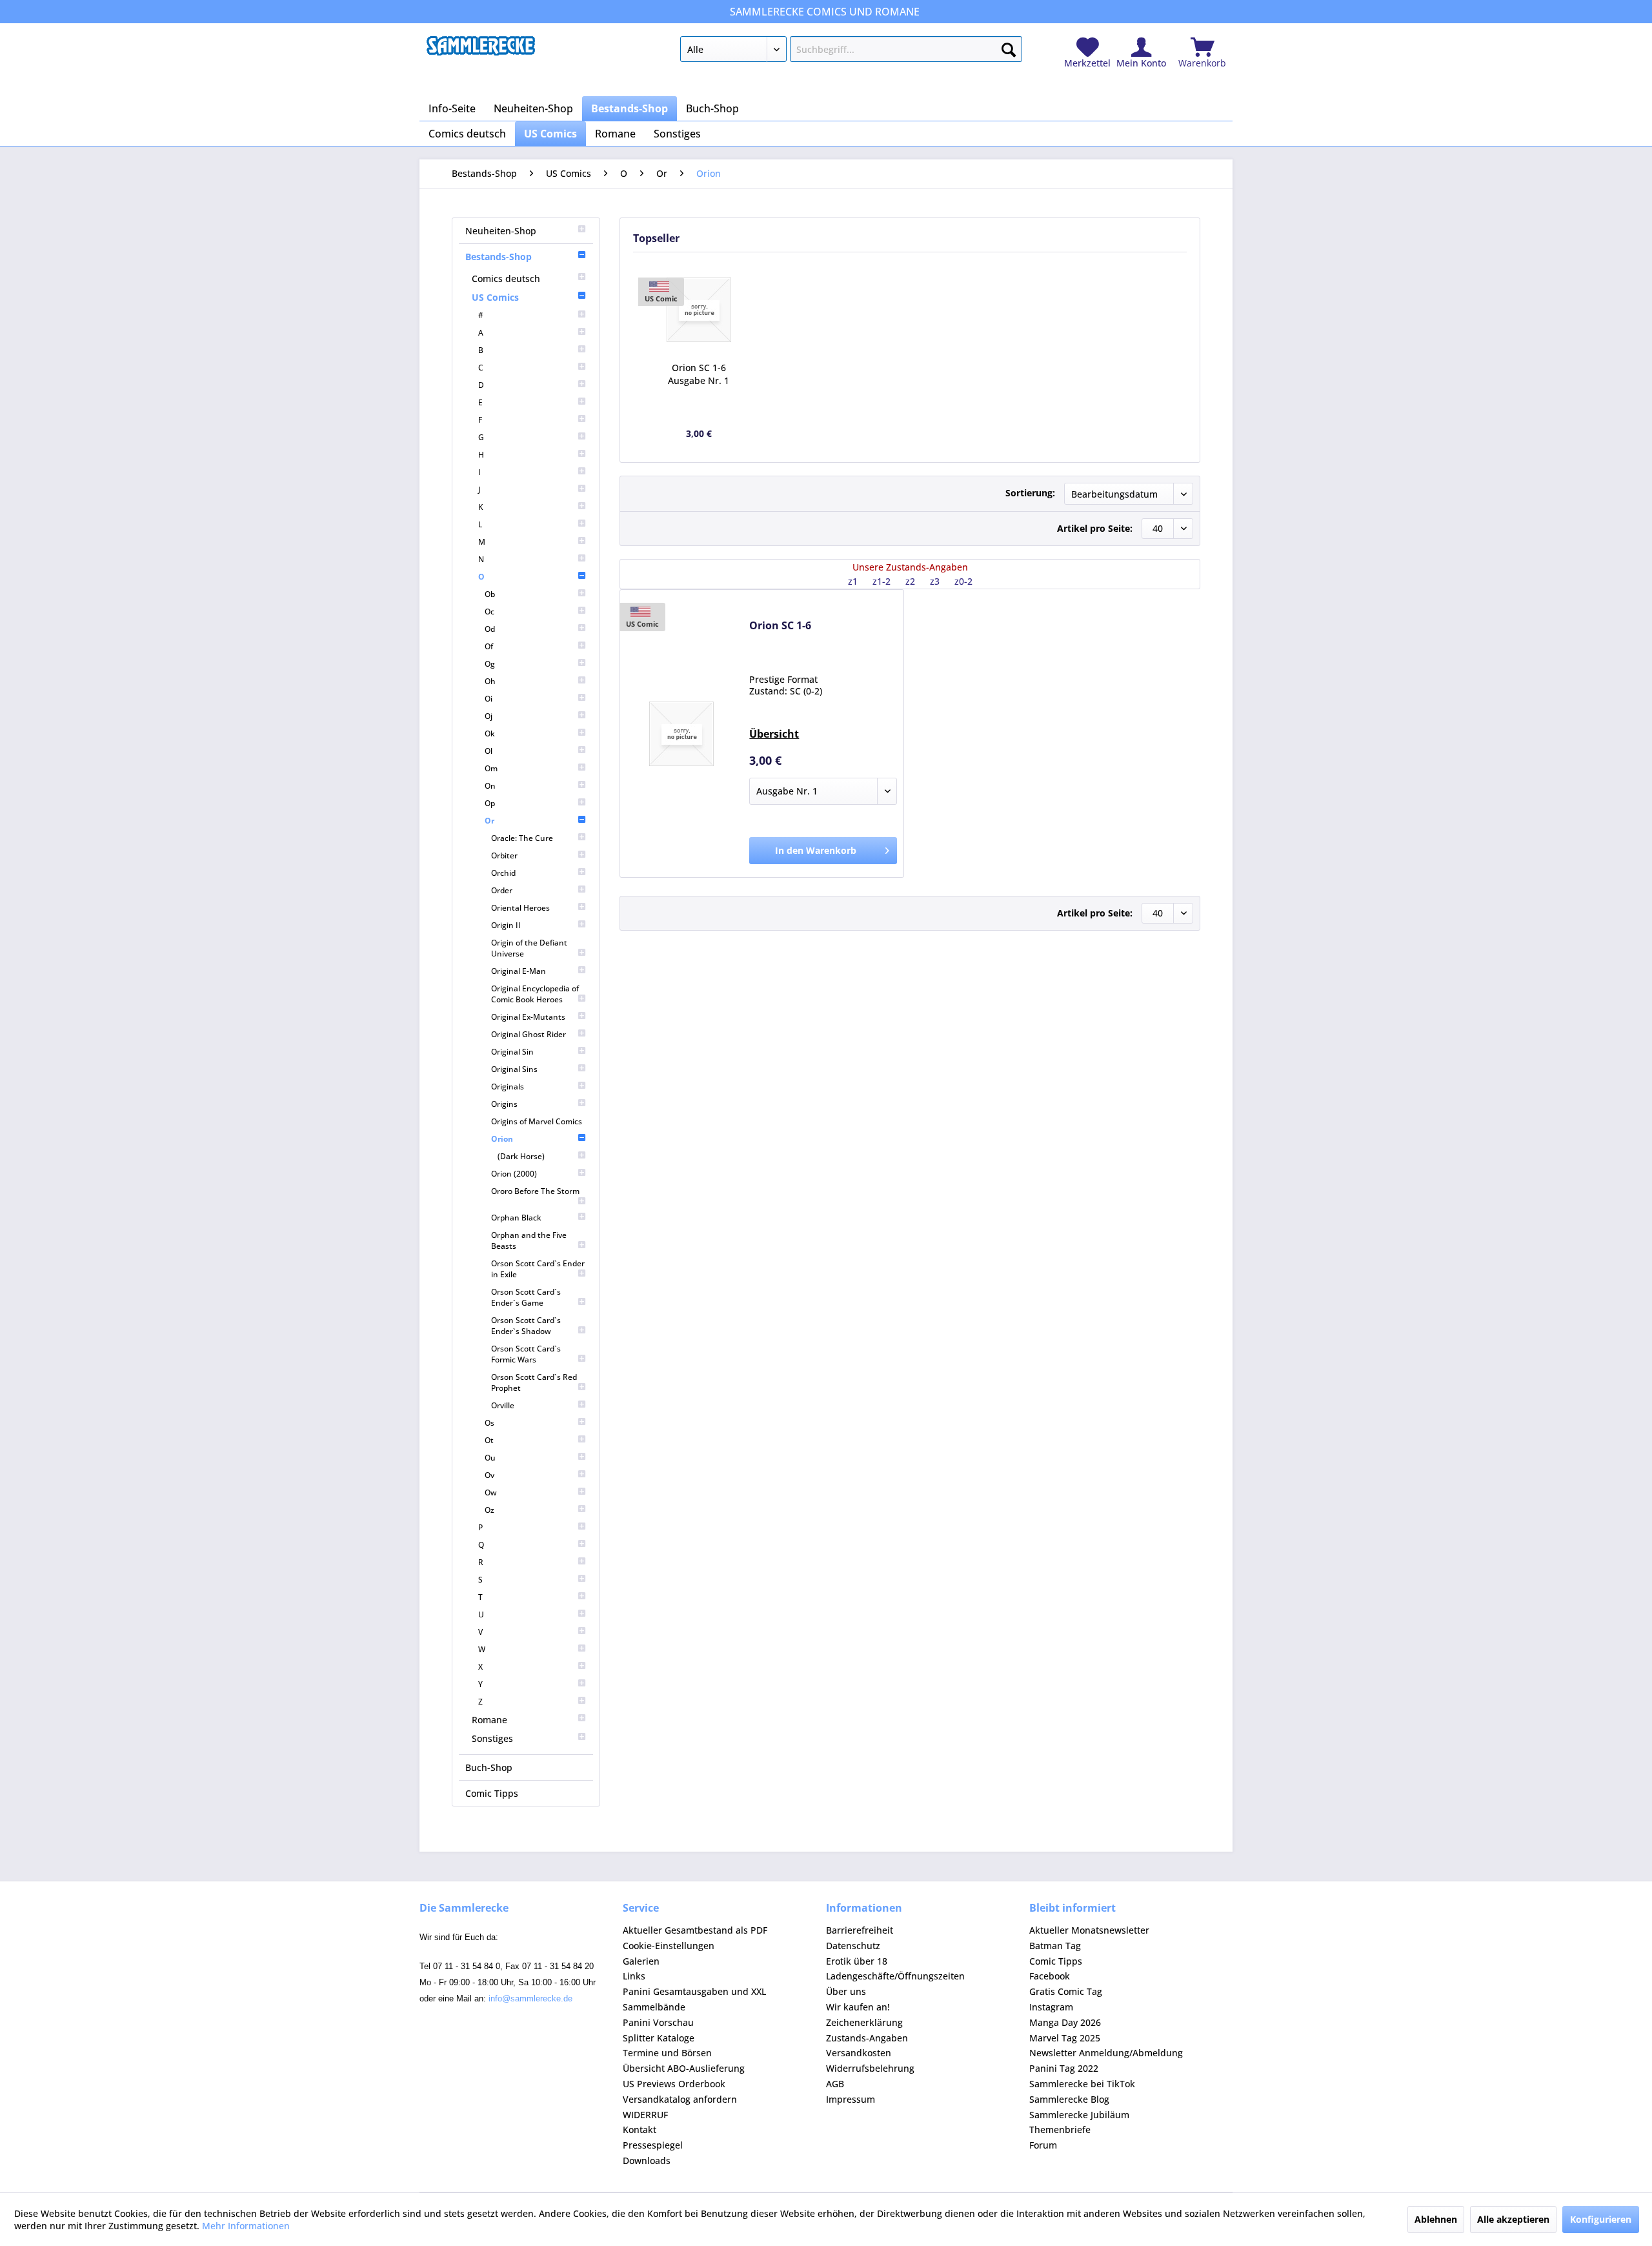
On (490, 786)
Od (490, 629)
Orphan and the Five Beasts (529, 1240)
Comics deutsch (506, 278)
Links (634, 1976)
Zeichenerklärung (864, 2022)
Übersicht (774, 734)
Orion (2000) (514, 1174)
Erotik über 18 (857, 1961)
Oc (489, 612)
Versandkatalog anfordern (680, 2099)
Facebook (1050, 1976)
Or (489, 821)
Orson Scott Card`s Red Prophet (534, 1382)
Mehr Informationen (246, 2226)
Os (489, 1423)
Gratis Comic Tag (1066, 1991)
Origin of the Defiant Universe (529, 948)
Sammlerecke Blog (1069, 2099)
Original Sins (514, 1069)
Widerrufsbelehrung (870, 2068)
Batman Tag (1055, 1946)
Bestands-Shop (499, 257)
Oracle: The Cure (522, 838)
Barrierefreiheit (860, 1930)
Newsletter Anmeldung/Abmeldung (1106, 2053)
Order (502, 890)
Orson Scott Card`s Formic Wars (526, 1354)
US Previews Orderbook (674, 2084)
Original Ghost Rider (529, 1034)
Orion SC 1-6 (780, 626)
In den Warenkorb (816, 850)
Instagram (1051, 2007)
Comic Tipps (492, 1793)
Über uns (846, 1991)
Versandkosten (859, 2053)
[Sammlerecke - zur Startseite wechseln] (481, 52)
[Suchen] (1009, 47)
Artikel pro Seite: (1095, 528)
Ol (489, 751)
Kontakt (640, 2130)
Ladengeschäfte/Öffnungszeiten (895, 1976)
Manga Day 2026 (1065, 2022)
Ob (490, 594)
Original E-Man (519, 971)
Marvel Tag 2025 (1065, 2038)
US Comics (495, 297)
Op (490, 803)
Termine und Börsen (667, 2053)
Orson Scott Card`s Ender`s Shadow (526, 1326)
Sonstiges (492, 1738)
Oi (489, 699)
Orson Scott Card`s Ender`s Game (526, 1297)
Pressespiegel (653, 2145)
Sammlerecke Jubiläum (1079, 2115)
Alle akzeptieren (1513, 2219)
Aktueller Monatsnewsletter (1089, 1930)
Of (489, 646)
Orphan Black (516, 1218)
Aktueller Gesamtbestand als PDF (695, 1930)
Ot (489, 1440)
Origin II (506, 925)
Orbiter (504, 855)
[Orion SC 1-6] (699, 310)
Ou (490, 1458)
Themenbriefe (1060, 2130)
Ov (489, 1475)
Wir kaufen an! (858, 2007)
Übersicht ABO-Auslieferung (684, 2068)
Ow (491, 1492)
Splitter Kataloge (659, 2038)
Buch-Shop (489, 1767)
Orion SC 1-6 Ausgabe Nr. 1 (699, 374)
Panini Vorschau (658, 2022)
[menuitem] (851, 52)
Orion (502, 1139)
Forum (1043, 2145)
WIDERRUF (645, 2115)
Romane (489, 1720)
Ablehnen (1436, 2219)
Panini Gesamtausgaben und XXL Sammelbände (694, 1999)
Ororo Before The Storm (535, 1191)
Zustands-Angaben (867, 2038)
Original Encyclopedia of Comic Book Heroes (535, 994)
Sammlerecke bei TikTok (1082, 2084)
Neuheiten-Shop (501, 231)
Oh (490, 681)
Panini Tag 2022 (1064, 2068)
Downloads (647, 2160)
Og (490, 664)
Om (491, 768)
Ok (490, 733)
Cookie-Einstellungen (669, 1946)
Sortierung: (1030, 493)
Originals (508, 1087)
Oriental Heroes (520, 908)
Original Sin (512, 1052)
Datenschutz (853, 1946)
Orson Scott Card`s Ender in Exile (538, 1269)
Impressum (851, 2099)
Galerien (641, 1961)
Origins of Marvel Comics (537, 1121)
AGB (835, 2084)
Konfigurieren (1601, 2219)
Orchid (503, 873)
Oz (489, 1510)
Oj (489, 716)
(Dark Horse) (521, 1156)
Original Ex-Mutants (528, 1017)
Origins (504, 1104)
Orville (503, 1405)
